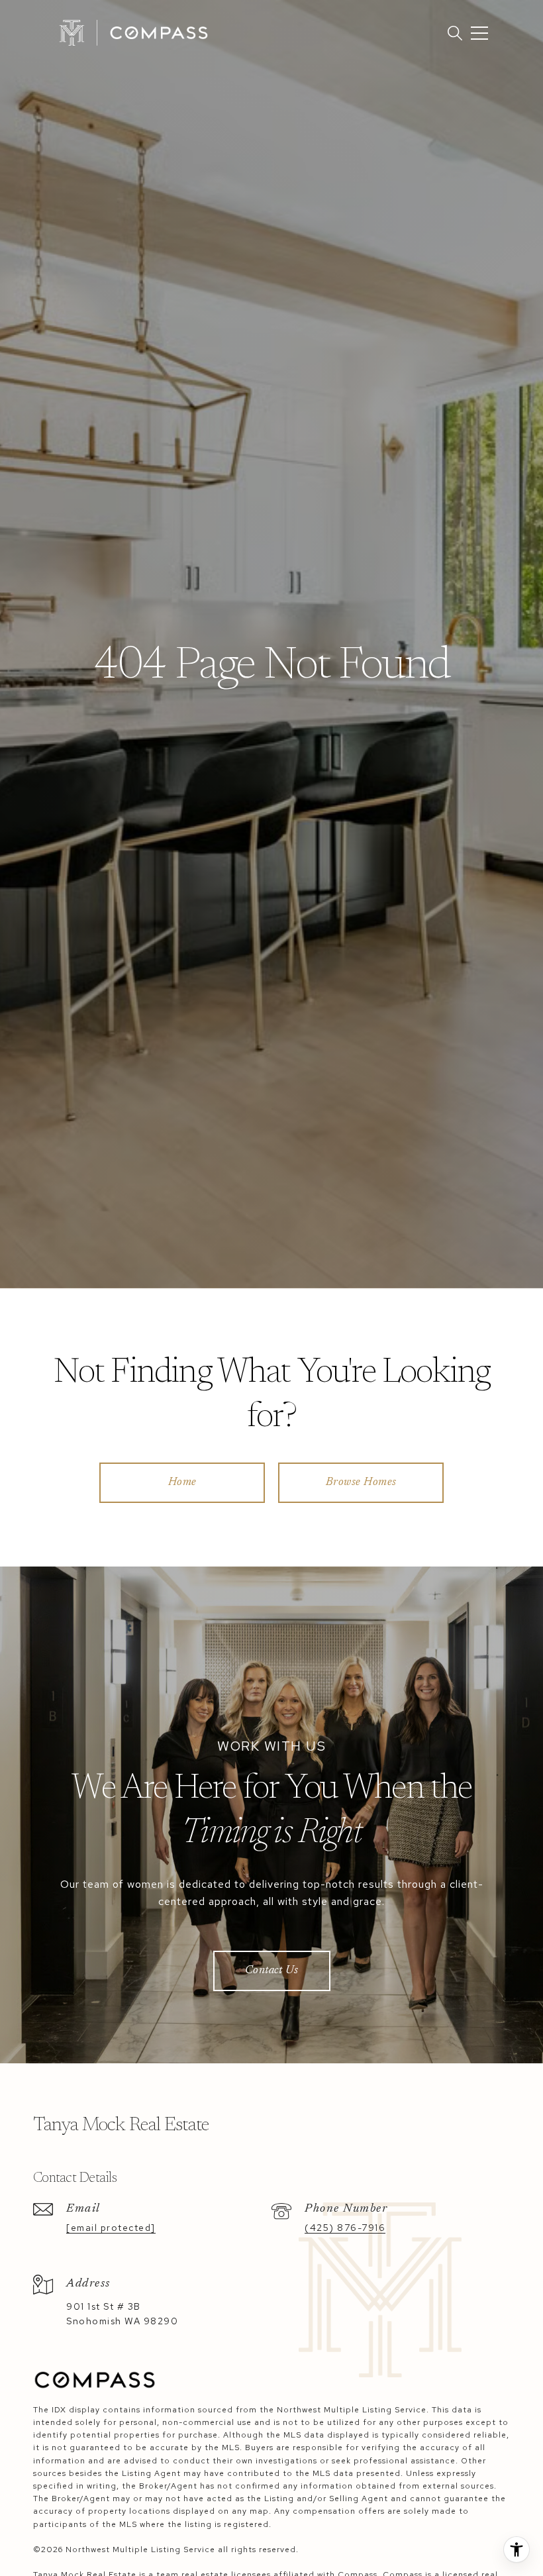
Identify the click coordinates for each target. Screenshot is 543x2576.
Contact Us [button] (272, 1971)
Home (182, 1483)
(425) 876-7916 (345, 2228)
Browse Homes (361, 1483)
